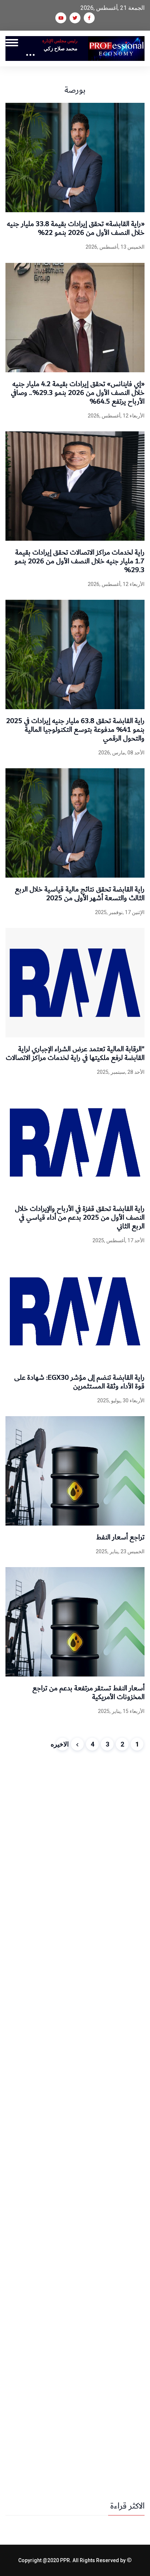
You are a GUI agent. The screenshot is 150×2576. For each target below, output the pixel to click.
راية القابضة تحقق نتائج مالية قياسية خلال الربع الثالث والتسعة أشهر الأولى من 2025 (80, 894)
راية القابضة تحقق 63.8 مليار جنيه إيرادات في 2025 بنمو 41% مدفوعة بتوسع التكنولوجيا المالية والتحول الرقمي (75, 730)
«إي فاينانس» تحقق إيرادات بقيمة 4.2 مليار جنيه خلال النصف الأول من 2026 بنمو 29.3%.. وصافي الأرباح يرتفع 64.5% (78, 393)
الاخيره (62, 1744)
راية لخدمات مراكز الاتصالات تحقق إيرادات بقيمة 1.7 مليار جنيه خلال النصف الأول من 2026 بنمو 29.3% (80, 561)
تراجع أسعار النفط (120, 1537)
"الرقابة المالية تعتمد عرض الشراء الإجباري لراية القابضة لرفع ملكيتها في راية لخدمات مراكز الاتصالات (75, 1053)
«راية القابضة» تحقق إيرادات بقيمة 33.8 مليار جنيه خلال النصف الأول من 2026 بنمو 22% (76, 228)
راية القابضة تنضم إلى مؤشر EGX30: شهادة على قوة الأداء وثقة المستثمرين (79, 1382)
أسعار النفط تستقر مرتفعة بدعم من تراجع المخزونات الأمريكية (88, 1693)
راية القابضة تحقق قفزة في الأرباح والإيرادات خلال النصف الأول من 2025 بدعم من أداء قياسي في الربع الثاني (80, 1217)
